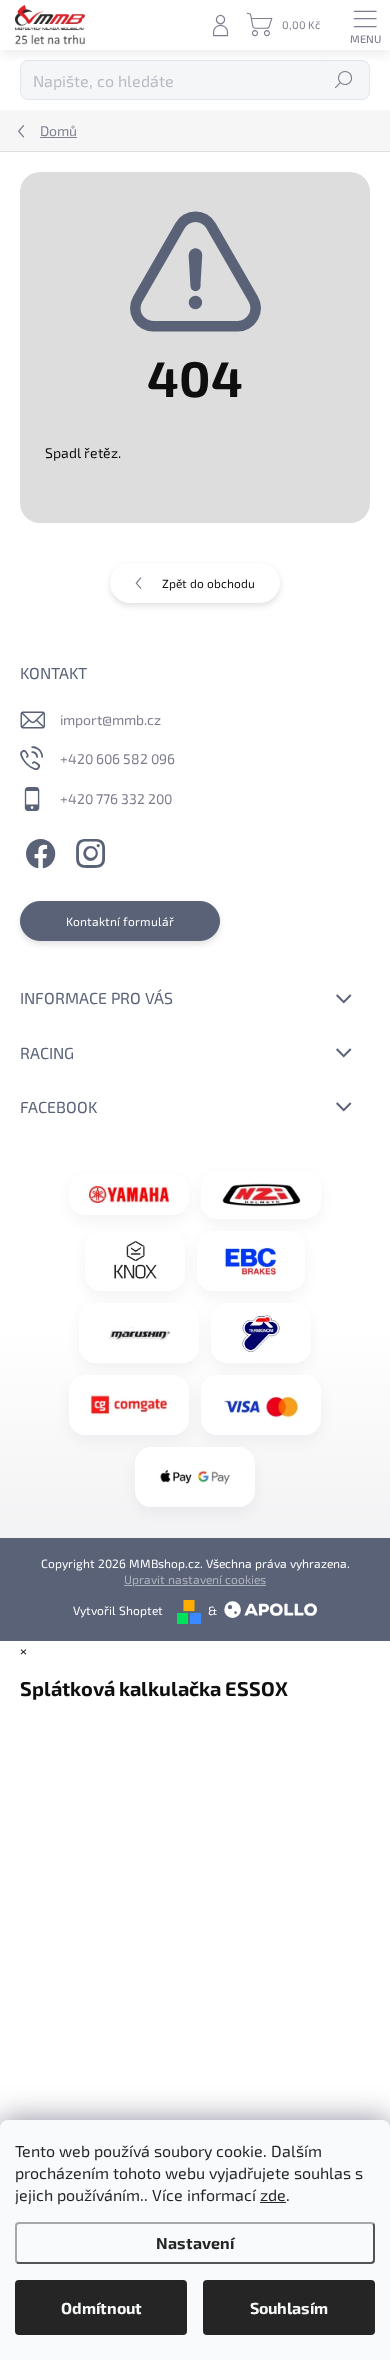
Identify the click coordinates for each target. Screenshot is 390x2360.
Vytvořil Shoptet (118, 1610)
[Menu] (365, 25)
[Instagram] (87, 851)
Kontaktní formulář (120, 921)
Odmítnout (101, 2307)
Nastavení (195, 2242)
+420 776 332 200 (116, 798)
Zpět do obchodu (208, 583)
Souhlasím (289, 2307)
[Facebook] (37, 851)
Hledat (344, 80)
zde (273, 2194)
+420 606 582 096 (117, 758)
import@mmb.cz (110, 719)
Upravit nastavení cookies (195, 1579)
